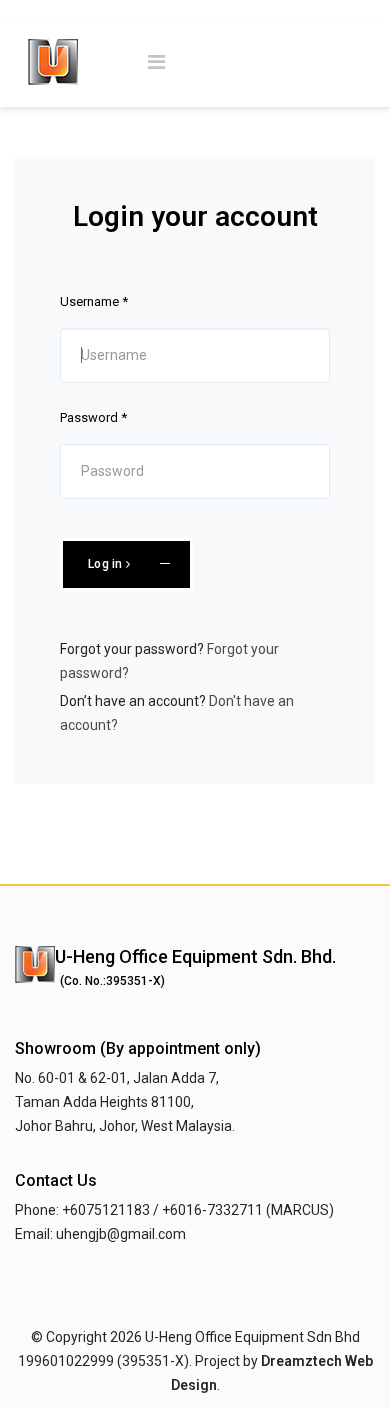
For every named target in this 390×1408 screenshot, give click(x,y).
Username (94, 301)
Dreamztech (301, 1361)
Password (93, 417)
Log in (107, 564)
